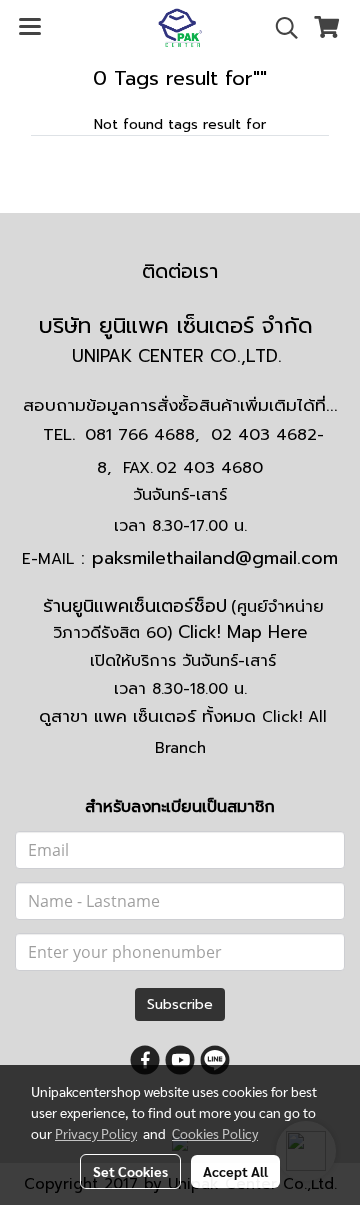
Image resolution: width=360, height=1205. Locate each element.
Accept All (235, 1171)
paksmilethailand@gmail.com (215, 558)
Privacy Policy (96, 1133)
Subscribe (180, 1004)
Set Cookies (130, 1171)
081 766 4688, (142, 435)
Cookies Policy (215, 1133)
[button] (280, 28)
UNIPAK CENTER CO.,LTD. (180, 356)
